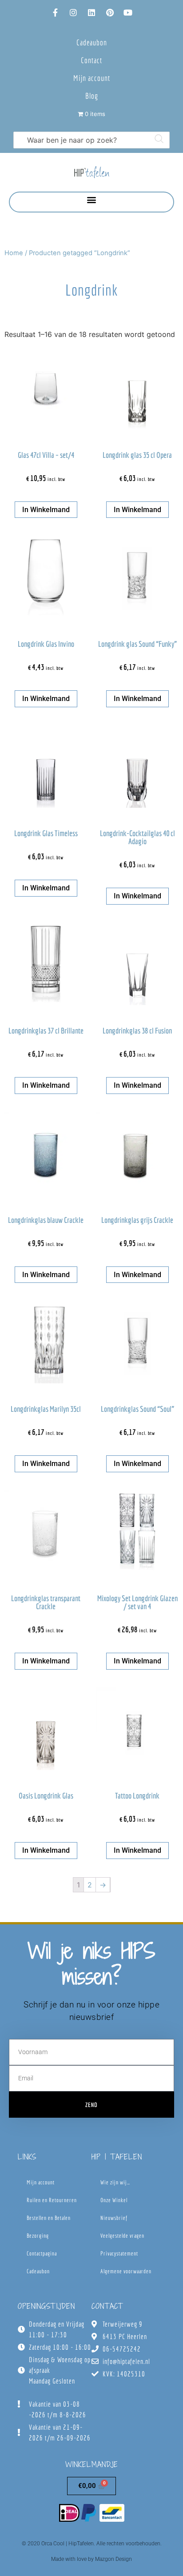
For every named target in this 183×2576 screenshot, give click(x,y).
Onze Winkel (114, 2200)
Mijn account (92, 78)
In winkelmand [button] (46, 510)
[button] (92, 200)
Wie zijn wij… (115, 2182)
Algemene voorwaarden (126, 2271)
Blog (92, 96)
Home (14, 253)
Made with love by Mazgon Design (91, 2559)
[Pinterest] (110, 12)
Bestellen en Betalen (49, 2218)
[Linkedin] (91, 12)
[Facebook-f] (55, 12)
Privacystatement (119, 2253)
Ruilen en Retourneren (52, 2200)
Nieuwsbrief (114, 2218)
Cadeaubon (92, 42)
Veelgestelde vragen (122, 2236)
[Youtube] (128, 12)
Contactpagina (42, 2253)
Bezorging (38, 2236)
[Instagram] (73, 12)
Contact (91, 60)
